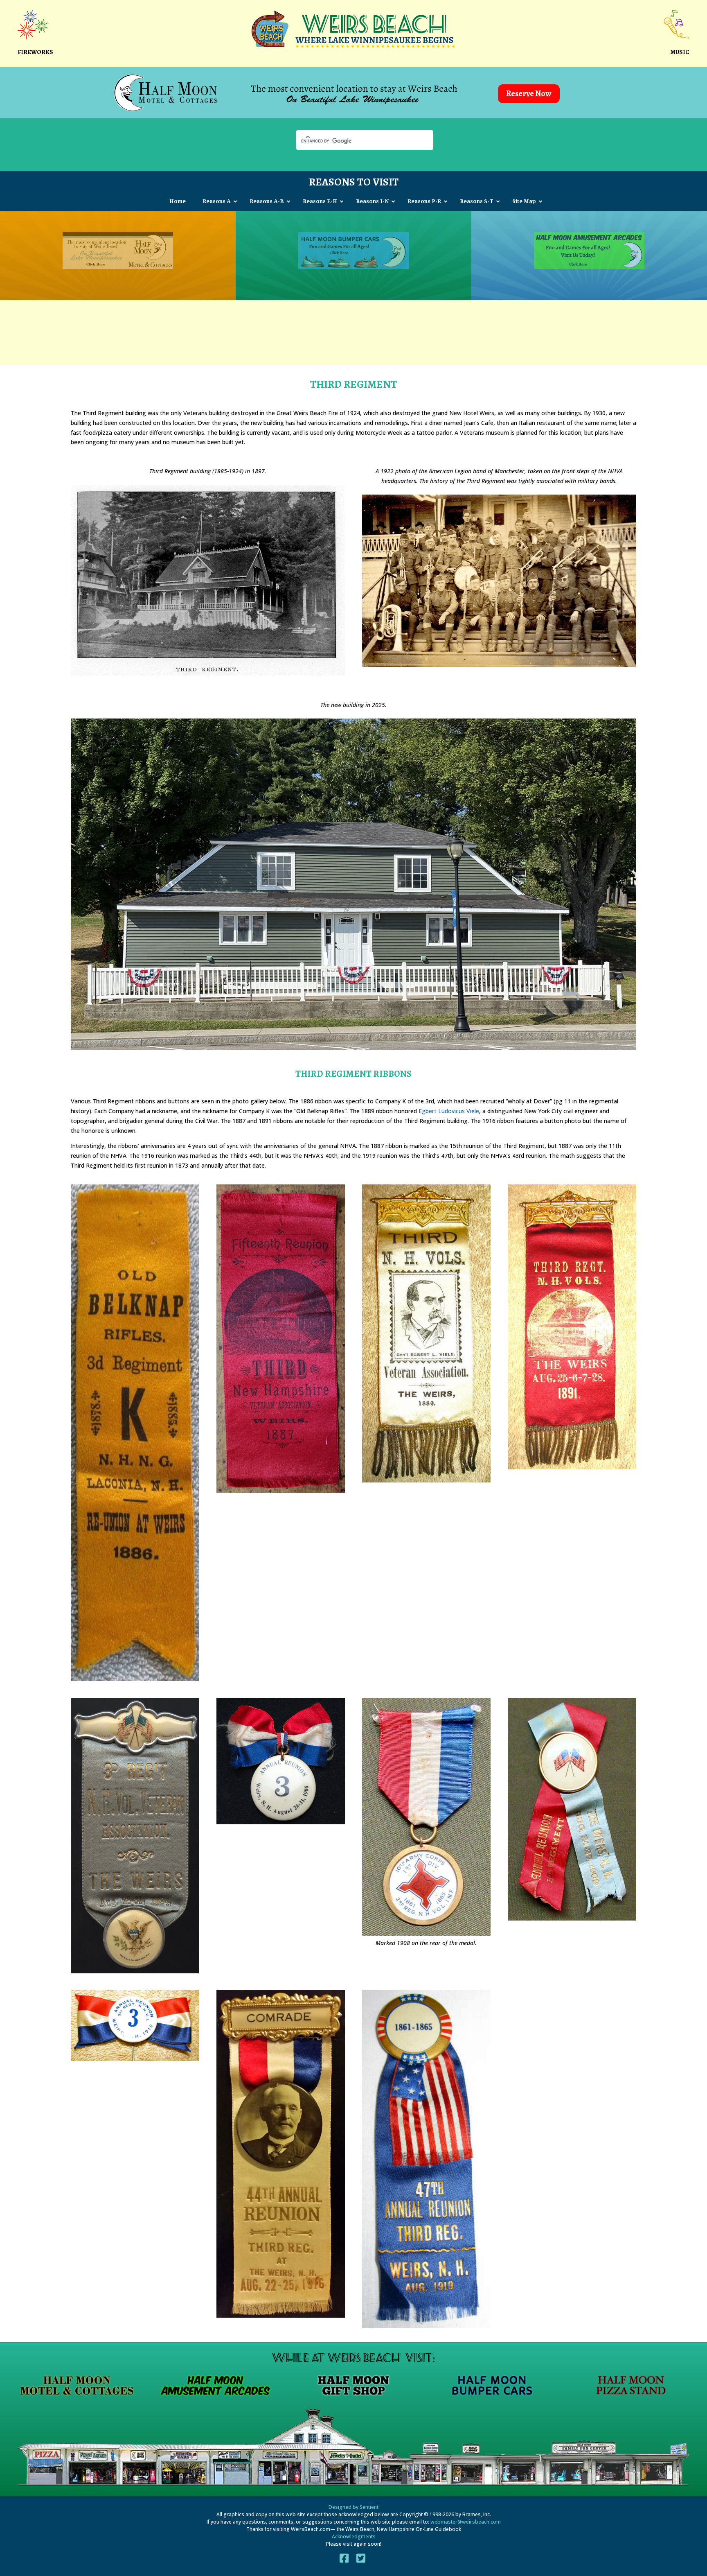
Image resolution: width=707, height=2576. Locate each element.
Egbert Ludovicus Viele (449, 1111)
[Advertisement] (353, 330)
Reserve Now (529, 94)
